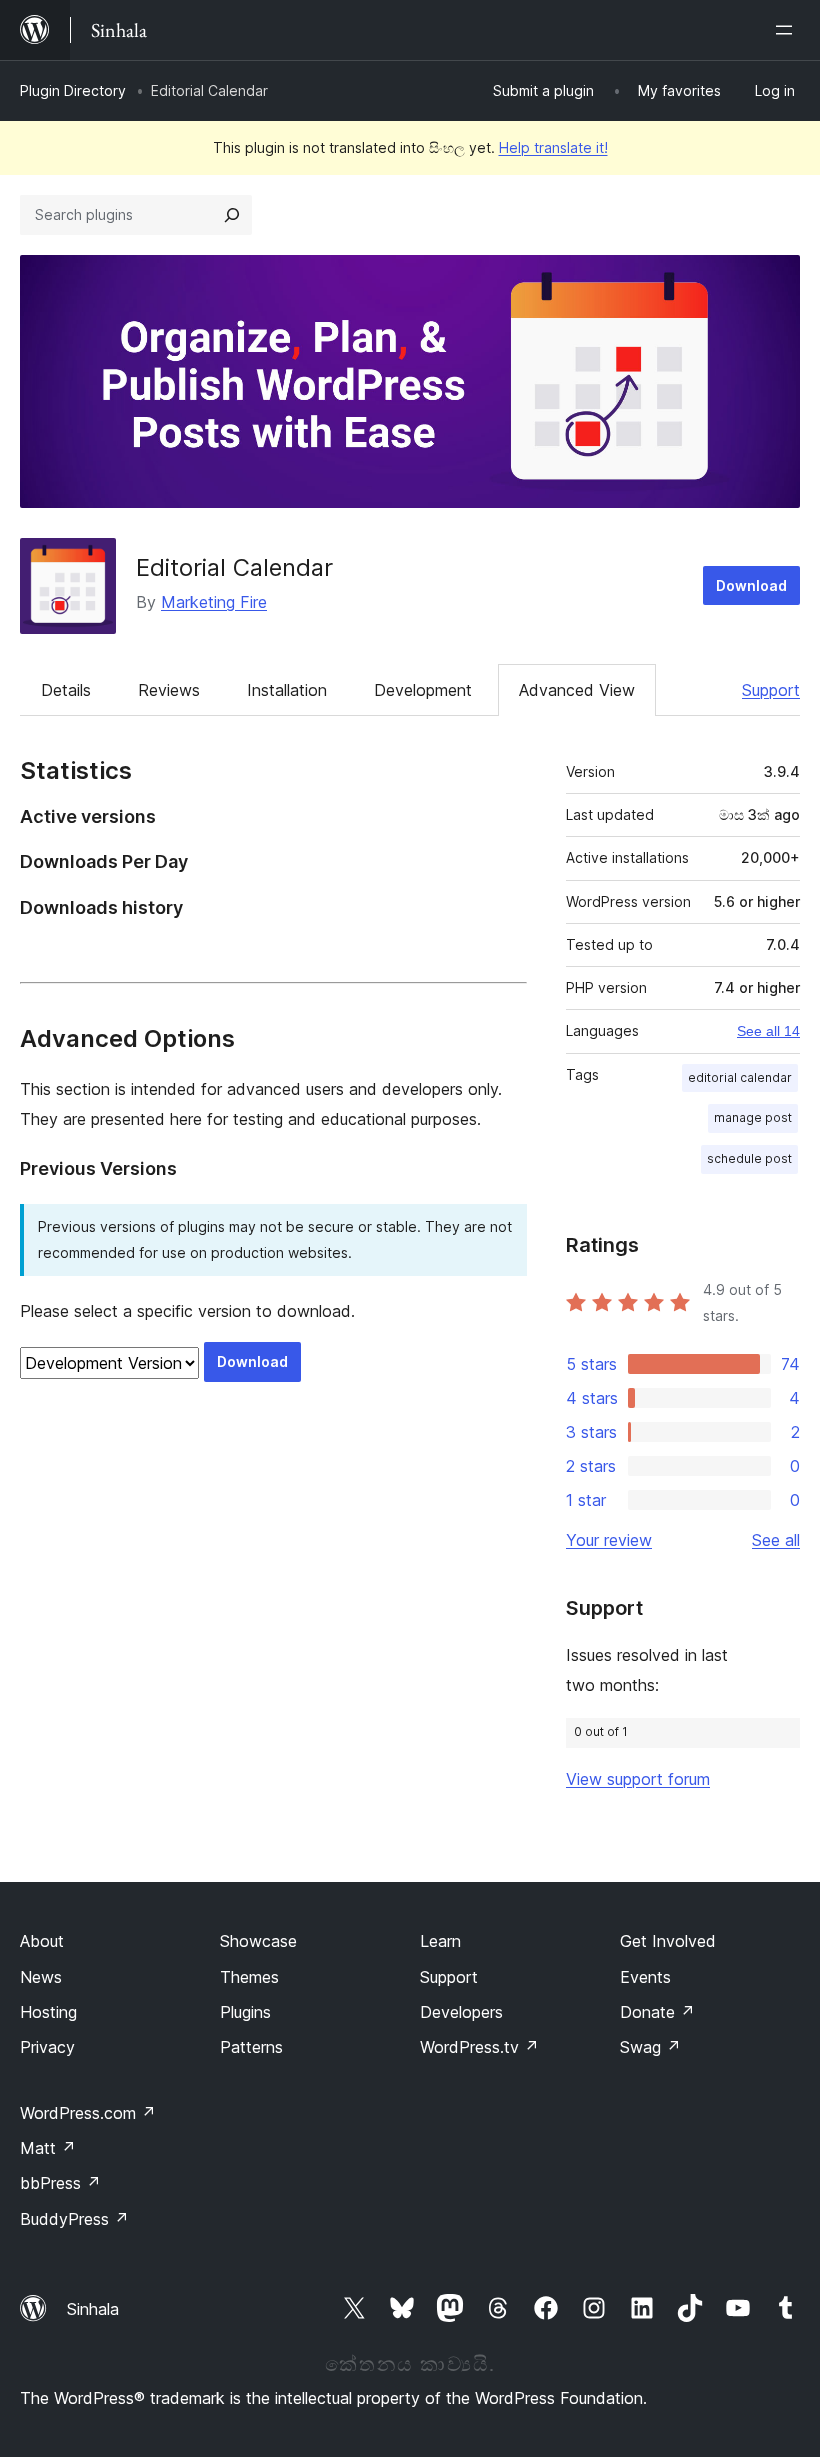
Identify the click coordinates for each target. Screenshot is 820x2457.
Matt (48, 2148)
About (42, 1941)
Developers (461, 2012)
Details (66, 690)
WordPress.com (88, 2113)
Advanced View (577, 690)
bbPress (60, 2183)
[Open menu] (788, 30)
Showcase (258, 1941)
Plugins (245, 2012)
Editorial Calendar (234, 567)
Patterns (251, 2047)
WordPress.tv (479, 2047)
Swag (650, 2047)
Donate (657, 2012)
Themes (249, 1977)
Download (751, 585)
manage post (753, 1117)
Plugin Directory (73, 90)
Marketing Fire (214, 602)
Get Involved (668, 1941)
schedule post (749, 1158)
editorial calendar (740, 1077)
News (41, 1977)
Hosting (48, 2012)
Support (771, 690)
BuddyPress (74, 2219)
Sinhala (93, 2309)
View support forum (638, 1779)
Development (423, 690)
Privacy (47, 2047)
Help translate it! (553, 147)
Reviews (169, 690)
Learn (440, 1941)
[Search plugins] (232, 215)
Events (645, 1977)
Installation (287, 690)
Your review (609, 1540)
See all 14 (768, 1031)
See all (776, 1540)
